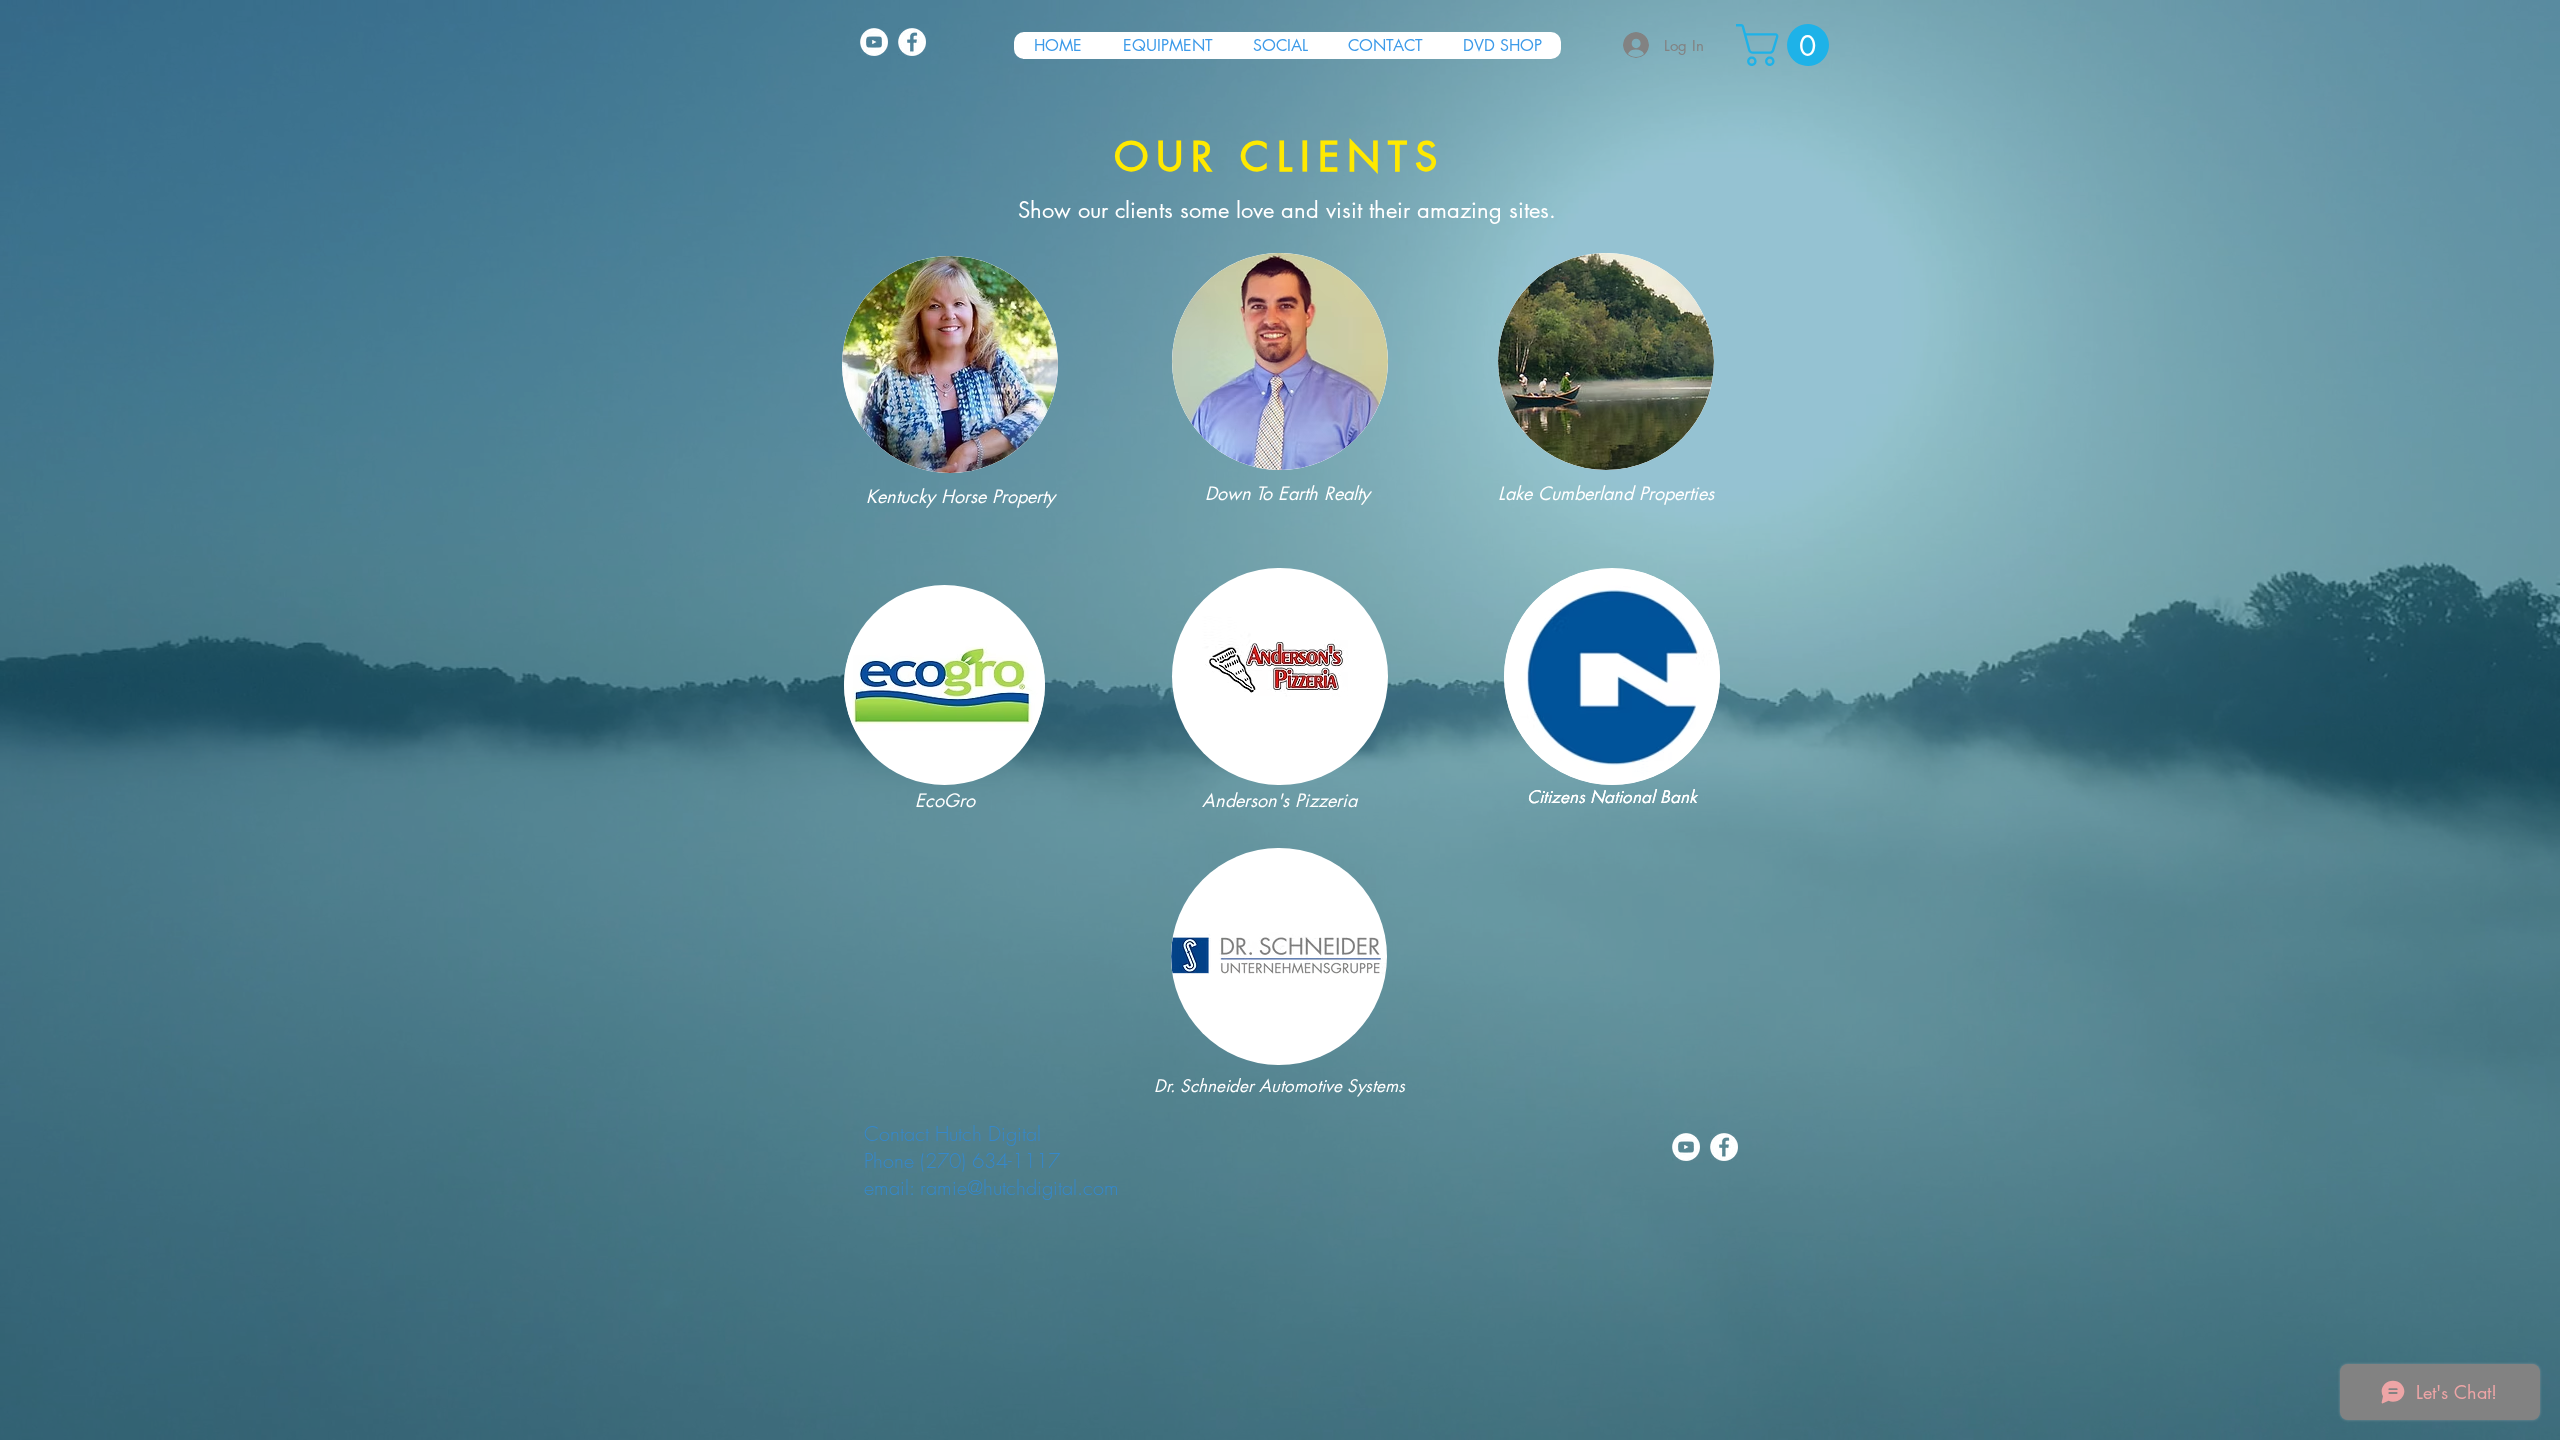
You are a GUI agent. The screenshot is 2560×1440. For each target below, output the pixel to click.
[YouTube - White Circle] (874, 42)
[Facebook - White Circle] (912, 42)
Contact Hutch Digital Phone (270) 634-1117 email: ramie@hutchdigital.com (991, 1160)
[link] (1787, 45)
